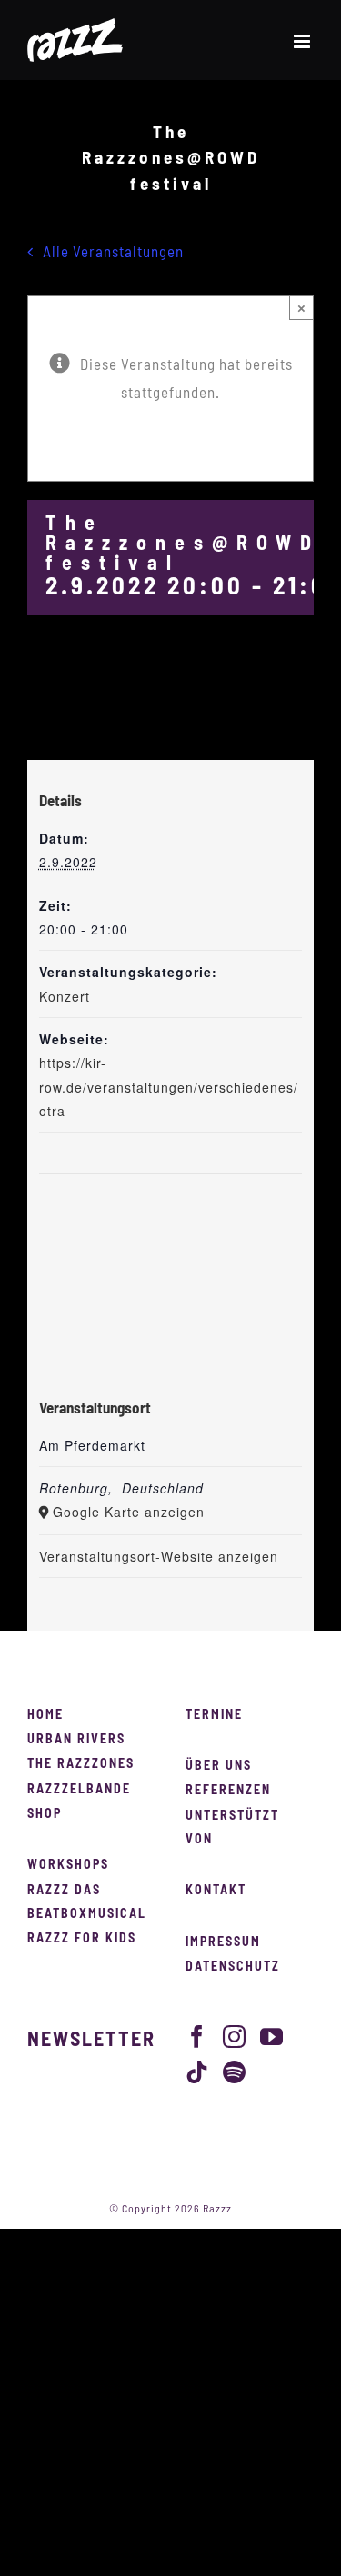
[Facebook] (197, 2037)
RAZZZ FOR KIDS (82, 1939)
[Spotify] (235, 2072)
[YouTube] (272, 2037)
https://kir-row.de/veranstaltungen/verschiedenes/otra (169, 1087)
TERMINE (214, 1715)
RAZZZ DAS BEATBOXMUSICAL (87, 1902)
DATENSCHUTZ (233, 1967)
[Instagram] (235, 2037)
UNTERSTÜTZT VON (232, 1828)
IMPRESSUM (223, 1942)
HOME (45, 1715)
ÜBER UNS (219, 1766)
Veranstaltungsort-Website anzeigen (159, 1556)
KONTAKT (216, 1891)
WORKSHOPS (68, 1865)
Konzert (65, 996)
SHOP (45, 1814)
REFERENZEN (228, 1791)
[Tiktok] (197, 2072)
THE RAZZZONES (81, 1764)
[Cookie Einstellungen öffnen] (33, 2553)
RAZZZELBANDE (79, 1790)
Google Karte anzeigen (129, 1512)
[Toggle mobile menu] (304, 41)
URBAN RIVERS (76, 1740)
